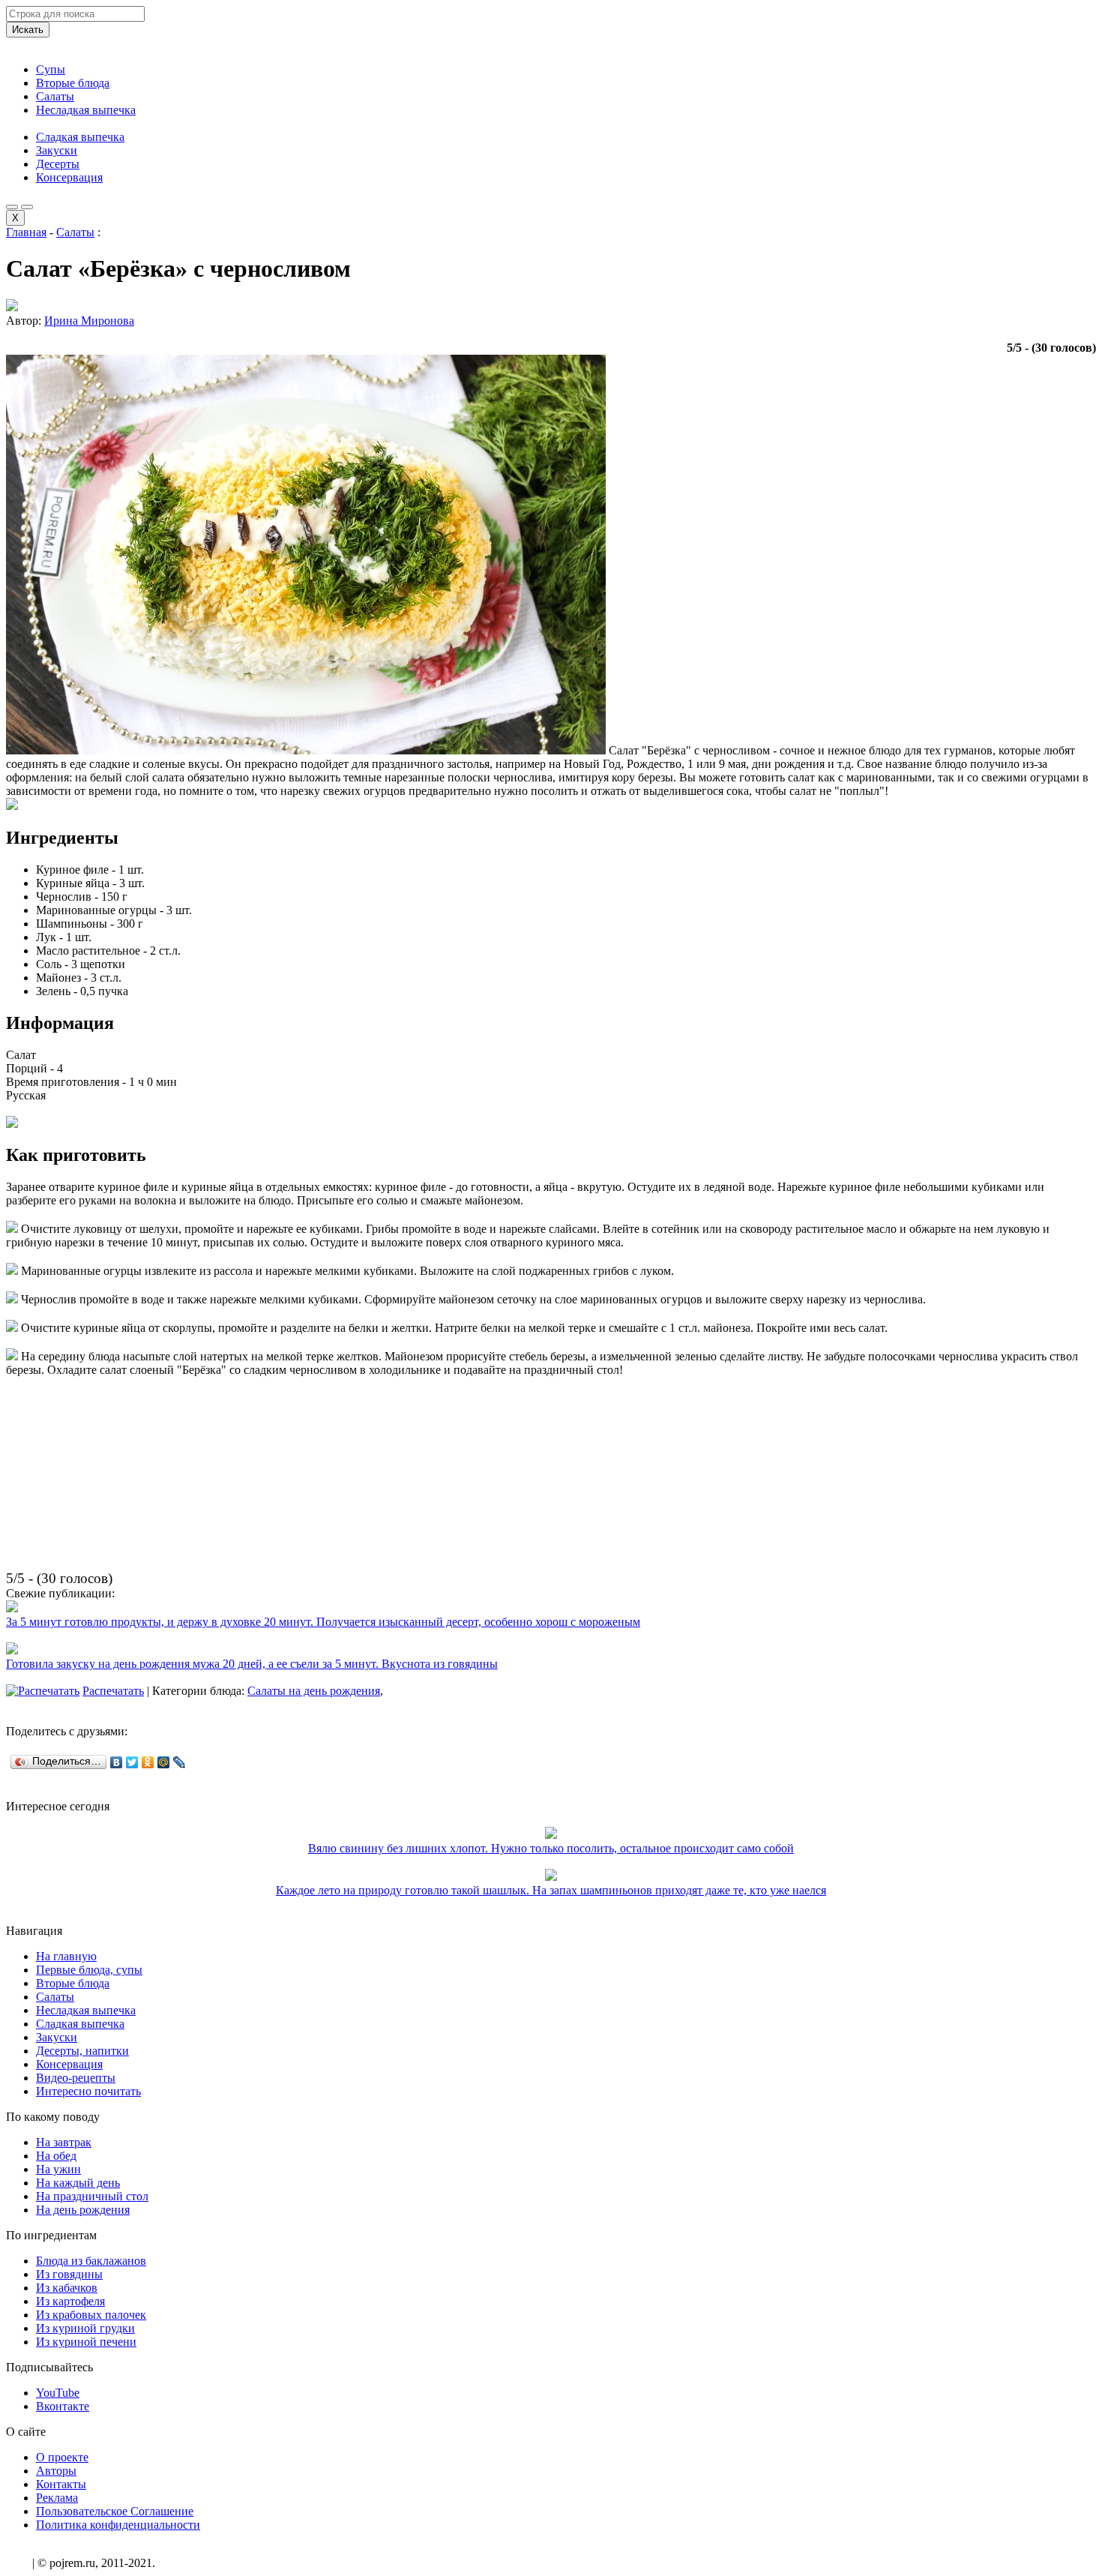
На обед (56, 2156)
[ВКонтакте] (117, 1762)
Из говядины (69, 2274)
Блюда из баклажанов (91, 2261)
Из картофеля (70, 2301)
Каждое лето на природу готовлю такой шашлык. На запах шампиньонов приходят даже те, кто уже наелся (551, 1890)
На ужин (58, 2169)
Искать (28, 30)
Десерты (58, 164)
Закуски (57, 150)
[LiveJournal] (180, 1762)
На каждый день (78, 2183)
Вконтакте (63, 2406)
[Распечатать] (43, 1691)
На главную (66, 1956)
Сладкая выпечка (80, 137)
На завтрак (64, 2142)
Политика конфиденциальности (118, 2525)
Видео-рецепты (76, 2078)
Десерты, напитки (82, 2051)
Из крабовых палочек (91, 2315)
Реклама (57, 2498)
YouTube (58, 2393)
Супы (51, 69)
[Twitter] (132, 1762)
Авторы (56, 2471)
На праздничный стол (92, 2196)
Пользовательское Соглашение (115, 2511)
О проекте (62, 2457)
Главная (26, 232)
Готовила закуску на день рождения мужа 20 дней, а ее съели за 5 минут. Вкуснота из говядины (252, 1664)
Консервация (69, 177)
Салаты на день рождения (314, 1691)
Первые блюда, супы (89, 1970)
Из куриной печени (86, 2342)
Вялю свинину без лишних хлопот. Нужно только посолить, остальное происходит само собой (551, 1848)
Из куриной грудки (85, 2328)
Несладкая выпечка (86, 110)
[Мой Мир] (164, 1762)
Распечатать (113, 1691)
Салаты (55, 96)
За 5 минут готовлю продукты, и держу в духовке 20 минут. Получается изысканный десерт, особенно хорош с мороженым (323, 1622)
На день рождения (83, 2210)
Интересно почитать (88, 2091)
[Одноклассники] (148, 1762)
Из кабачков (67, 2288)
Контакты (61, 2484)
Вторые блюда (73, 83)
